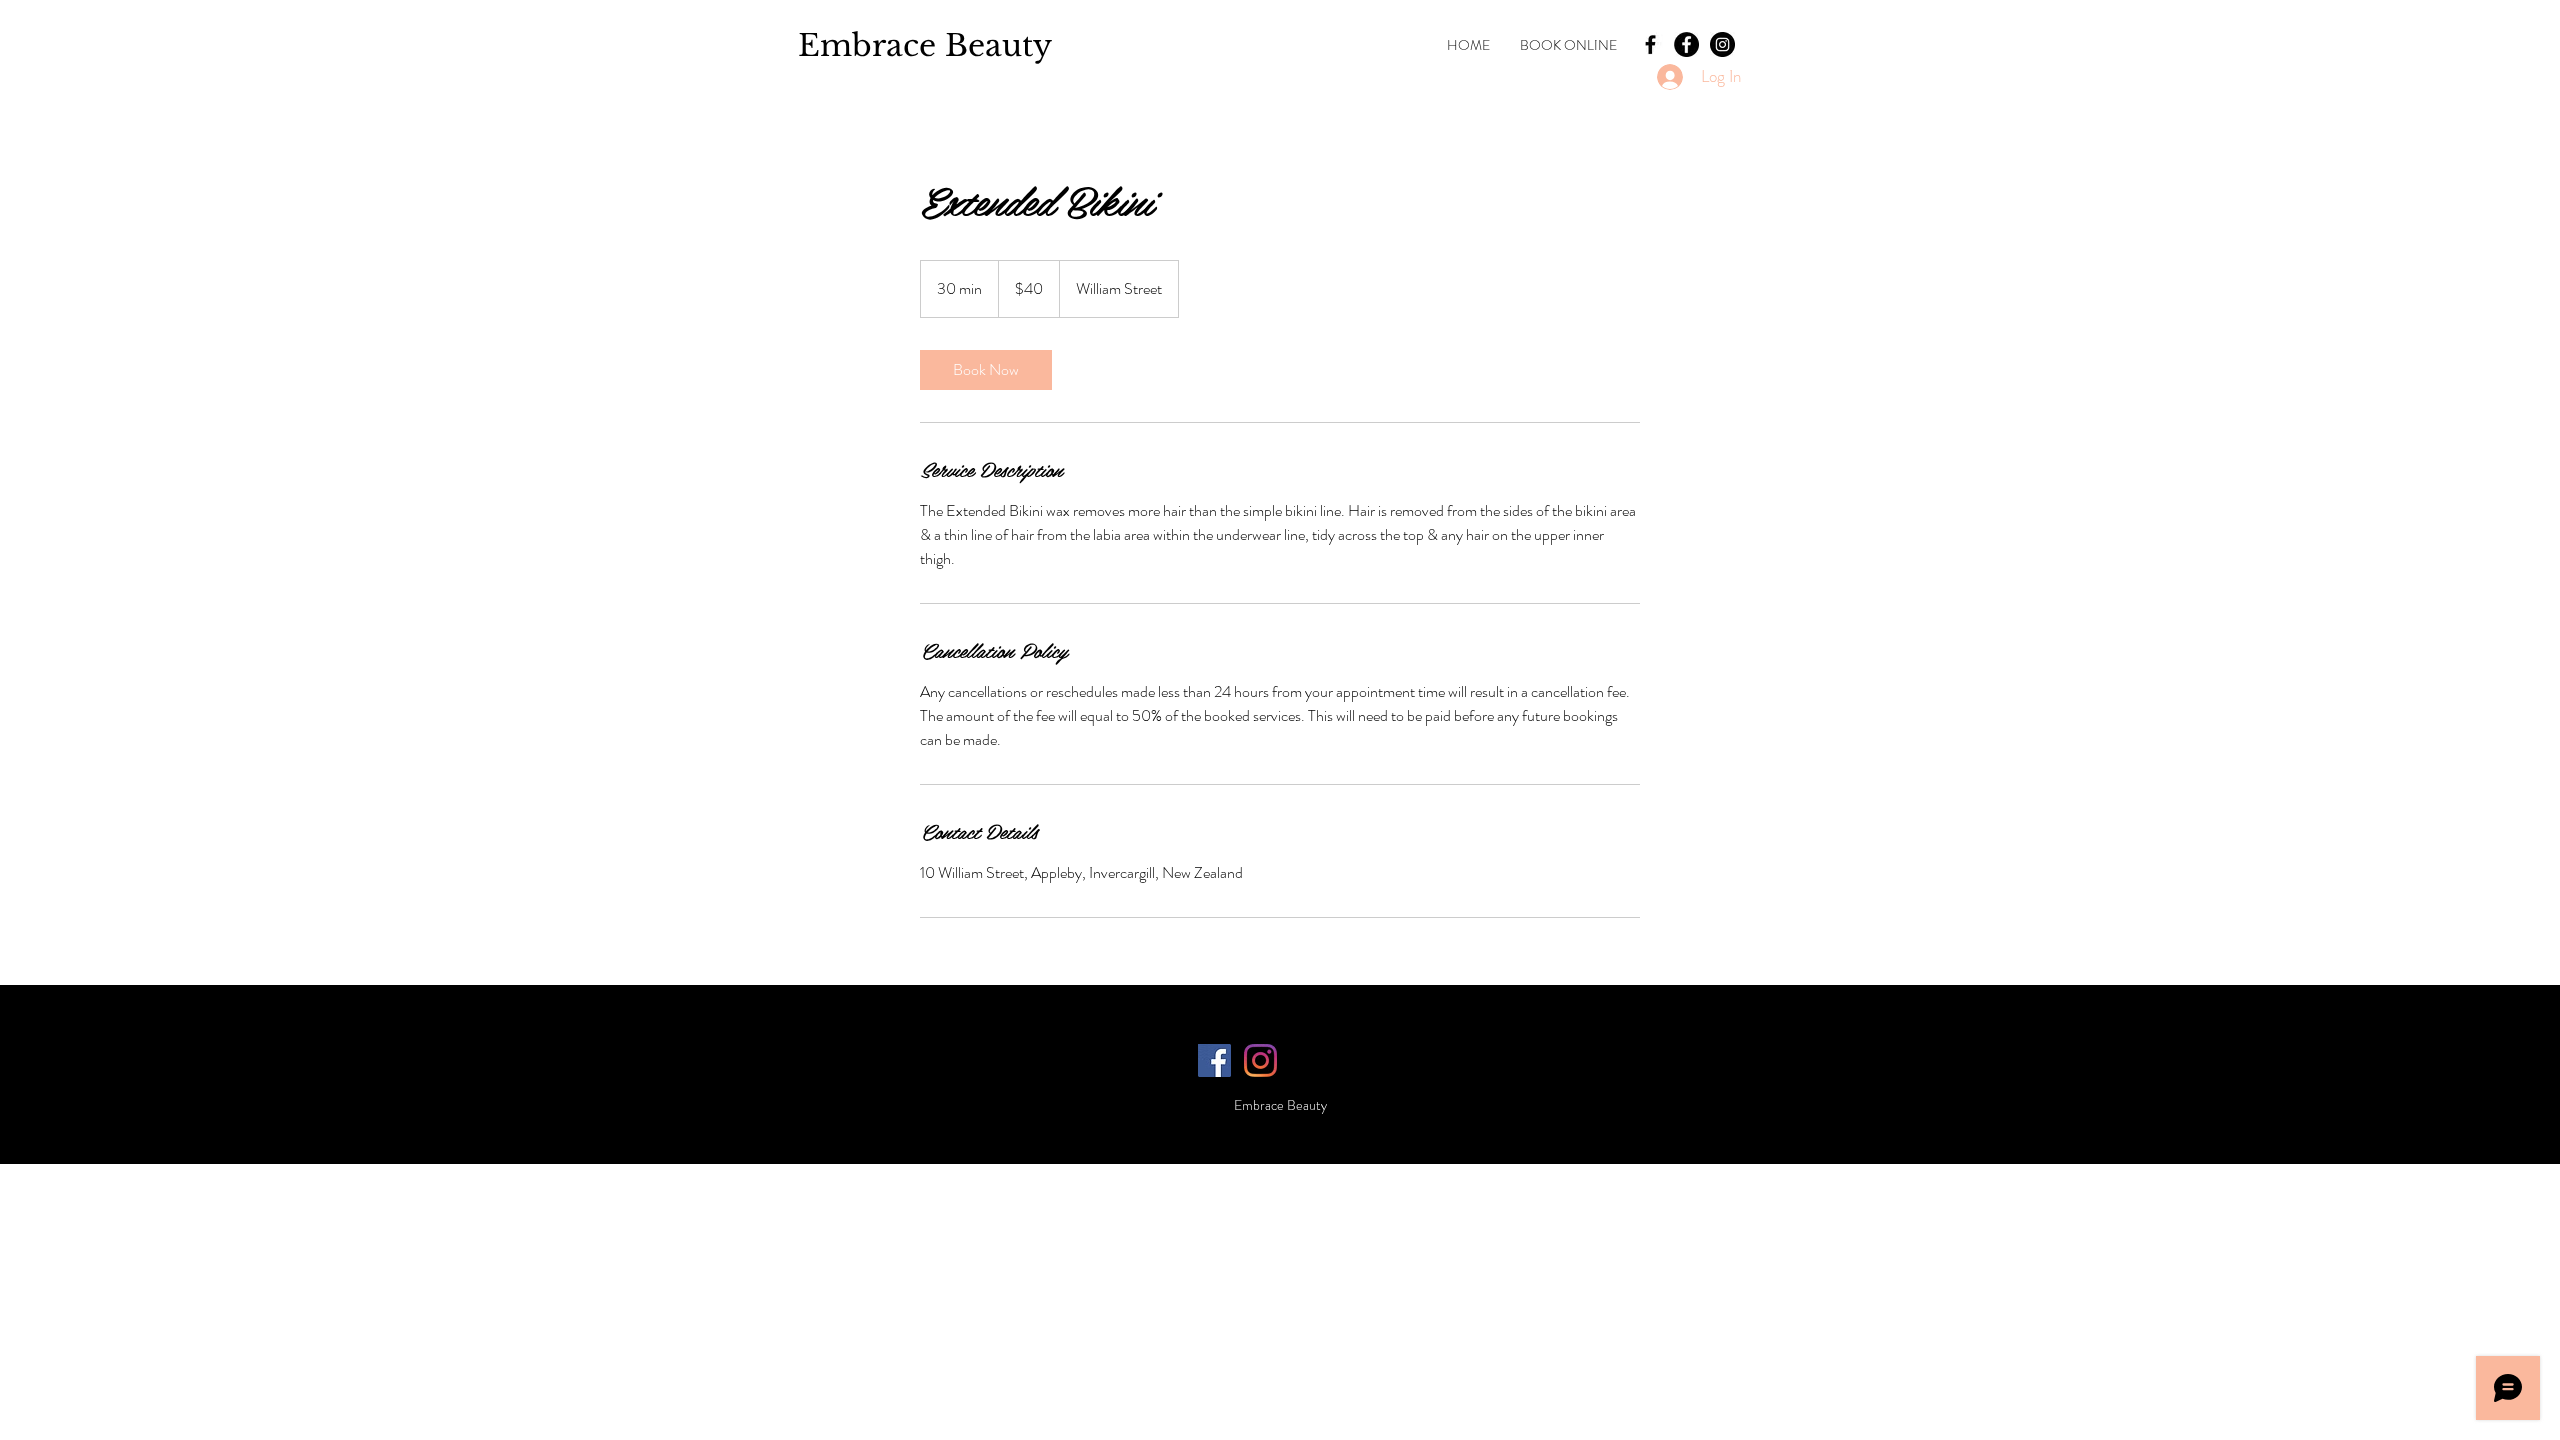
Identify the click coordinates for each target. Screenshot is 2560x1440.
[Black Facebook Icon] (1650, 44)
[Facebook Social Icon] (1214, 1060)
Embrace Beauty (925, 45)
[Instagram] (1260, 1060)
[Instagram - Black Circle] (1722, 44)
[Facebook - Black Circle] (1686, 44)
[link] (986, 370)
